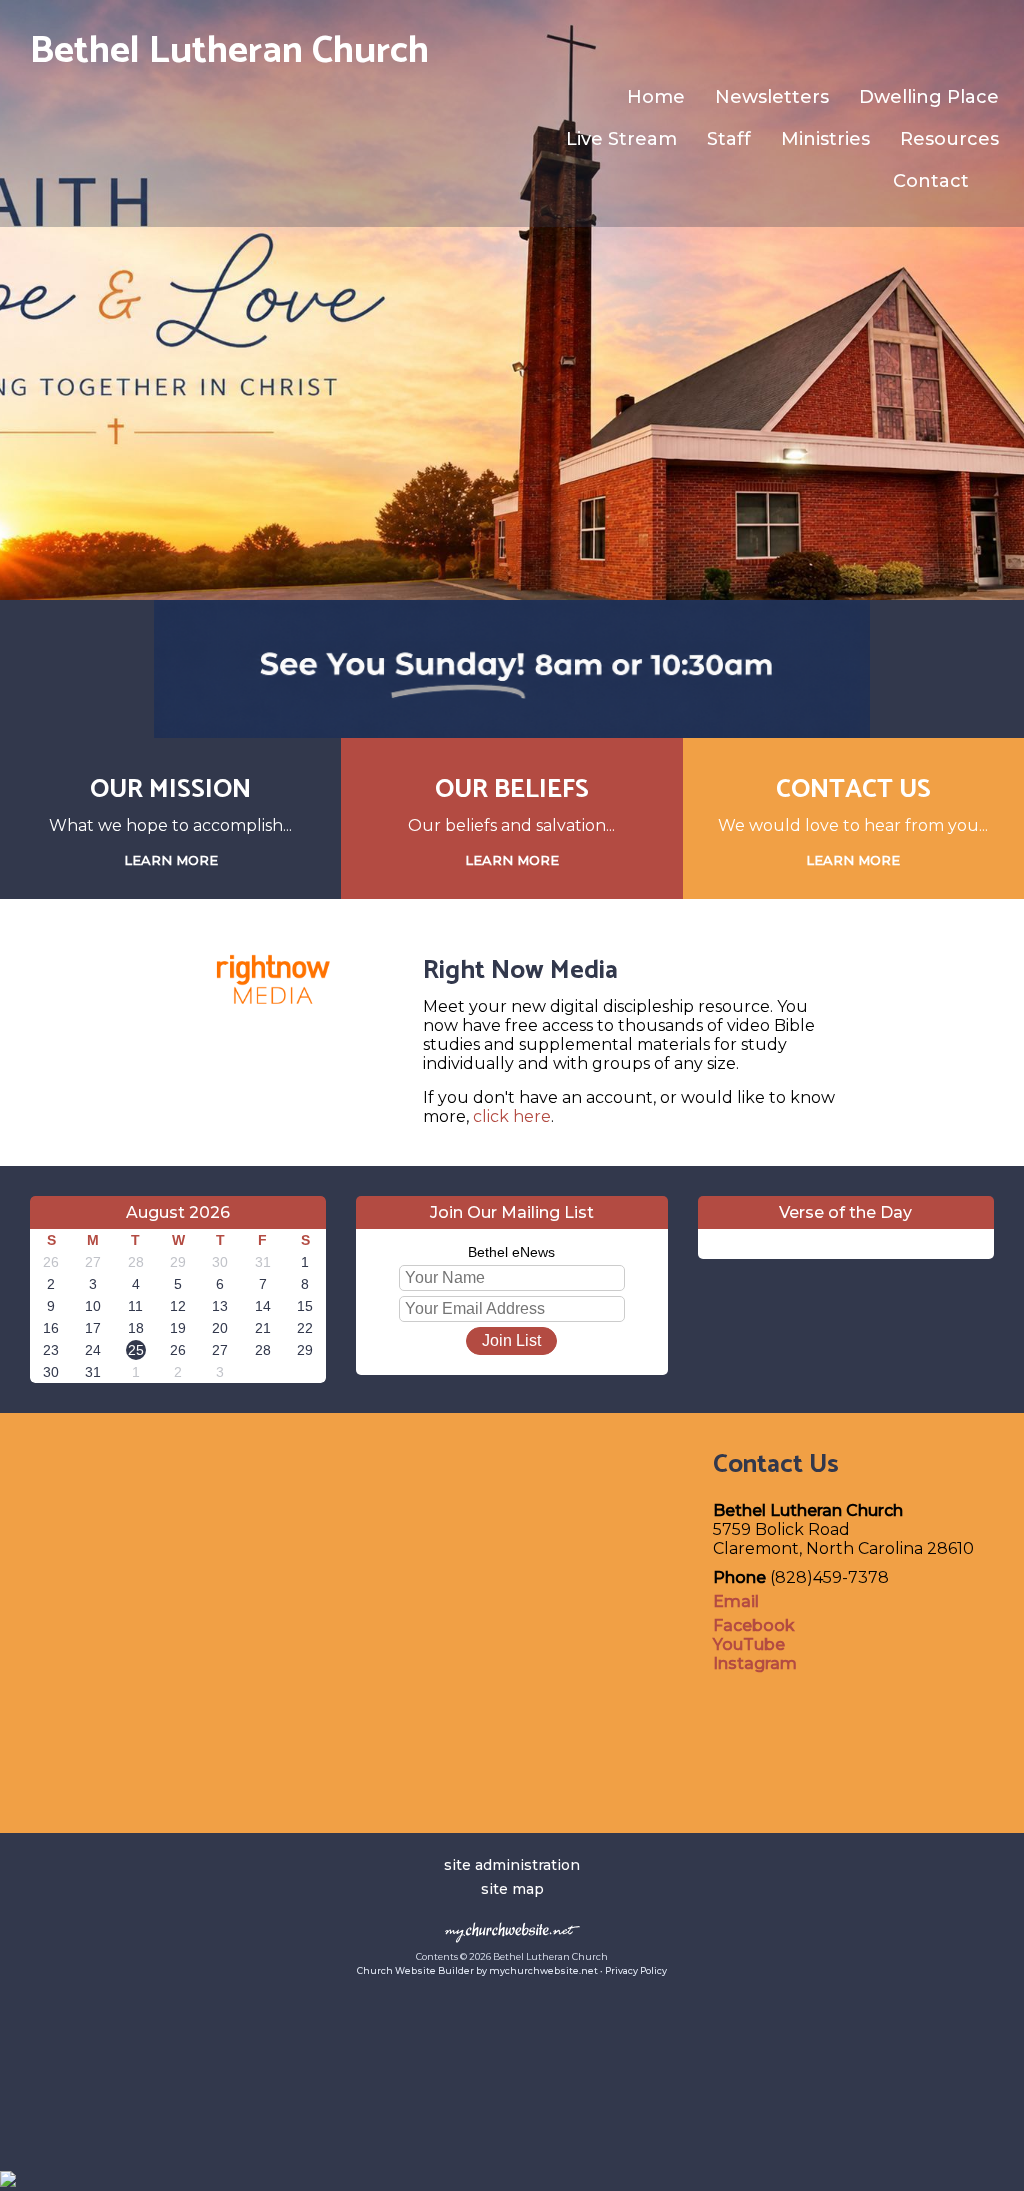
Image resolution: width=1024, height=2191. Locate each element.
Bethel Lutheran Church (229, 51)
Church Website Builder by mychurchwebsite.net (477, 1970)
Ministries (825, 139)
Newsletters (772, 97)
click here (512, 1116)
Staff (729, 139)
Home (656, 97)
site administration (512, 1865)
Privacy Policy (636, 1970)
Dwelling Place (929, 97)
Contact (931, 181)
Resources (949, 139)
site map (512, 1889)
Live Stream (621, 139)
